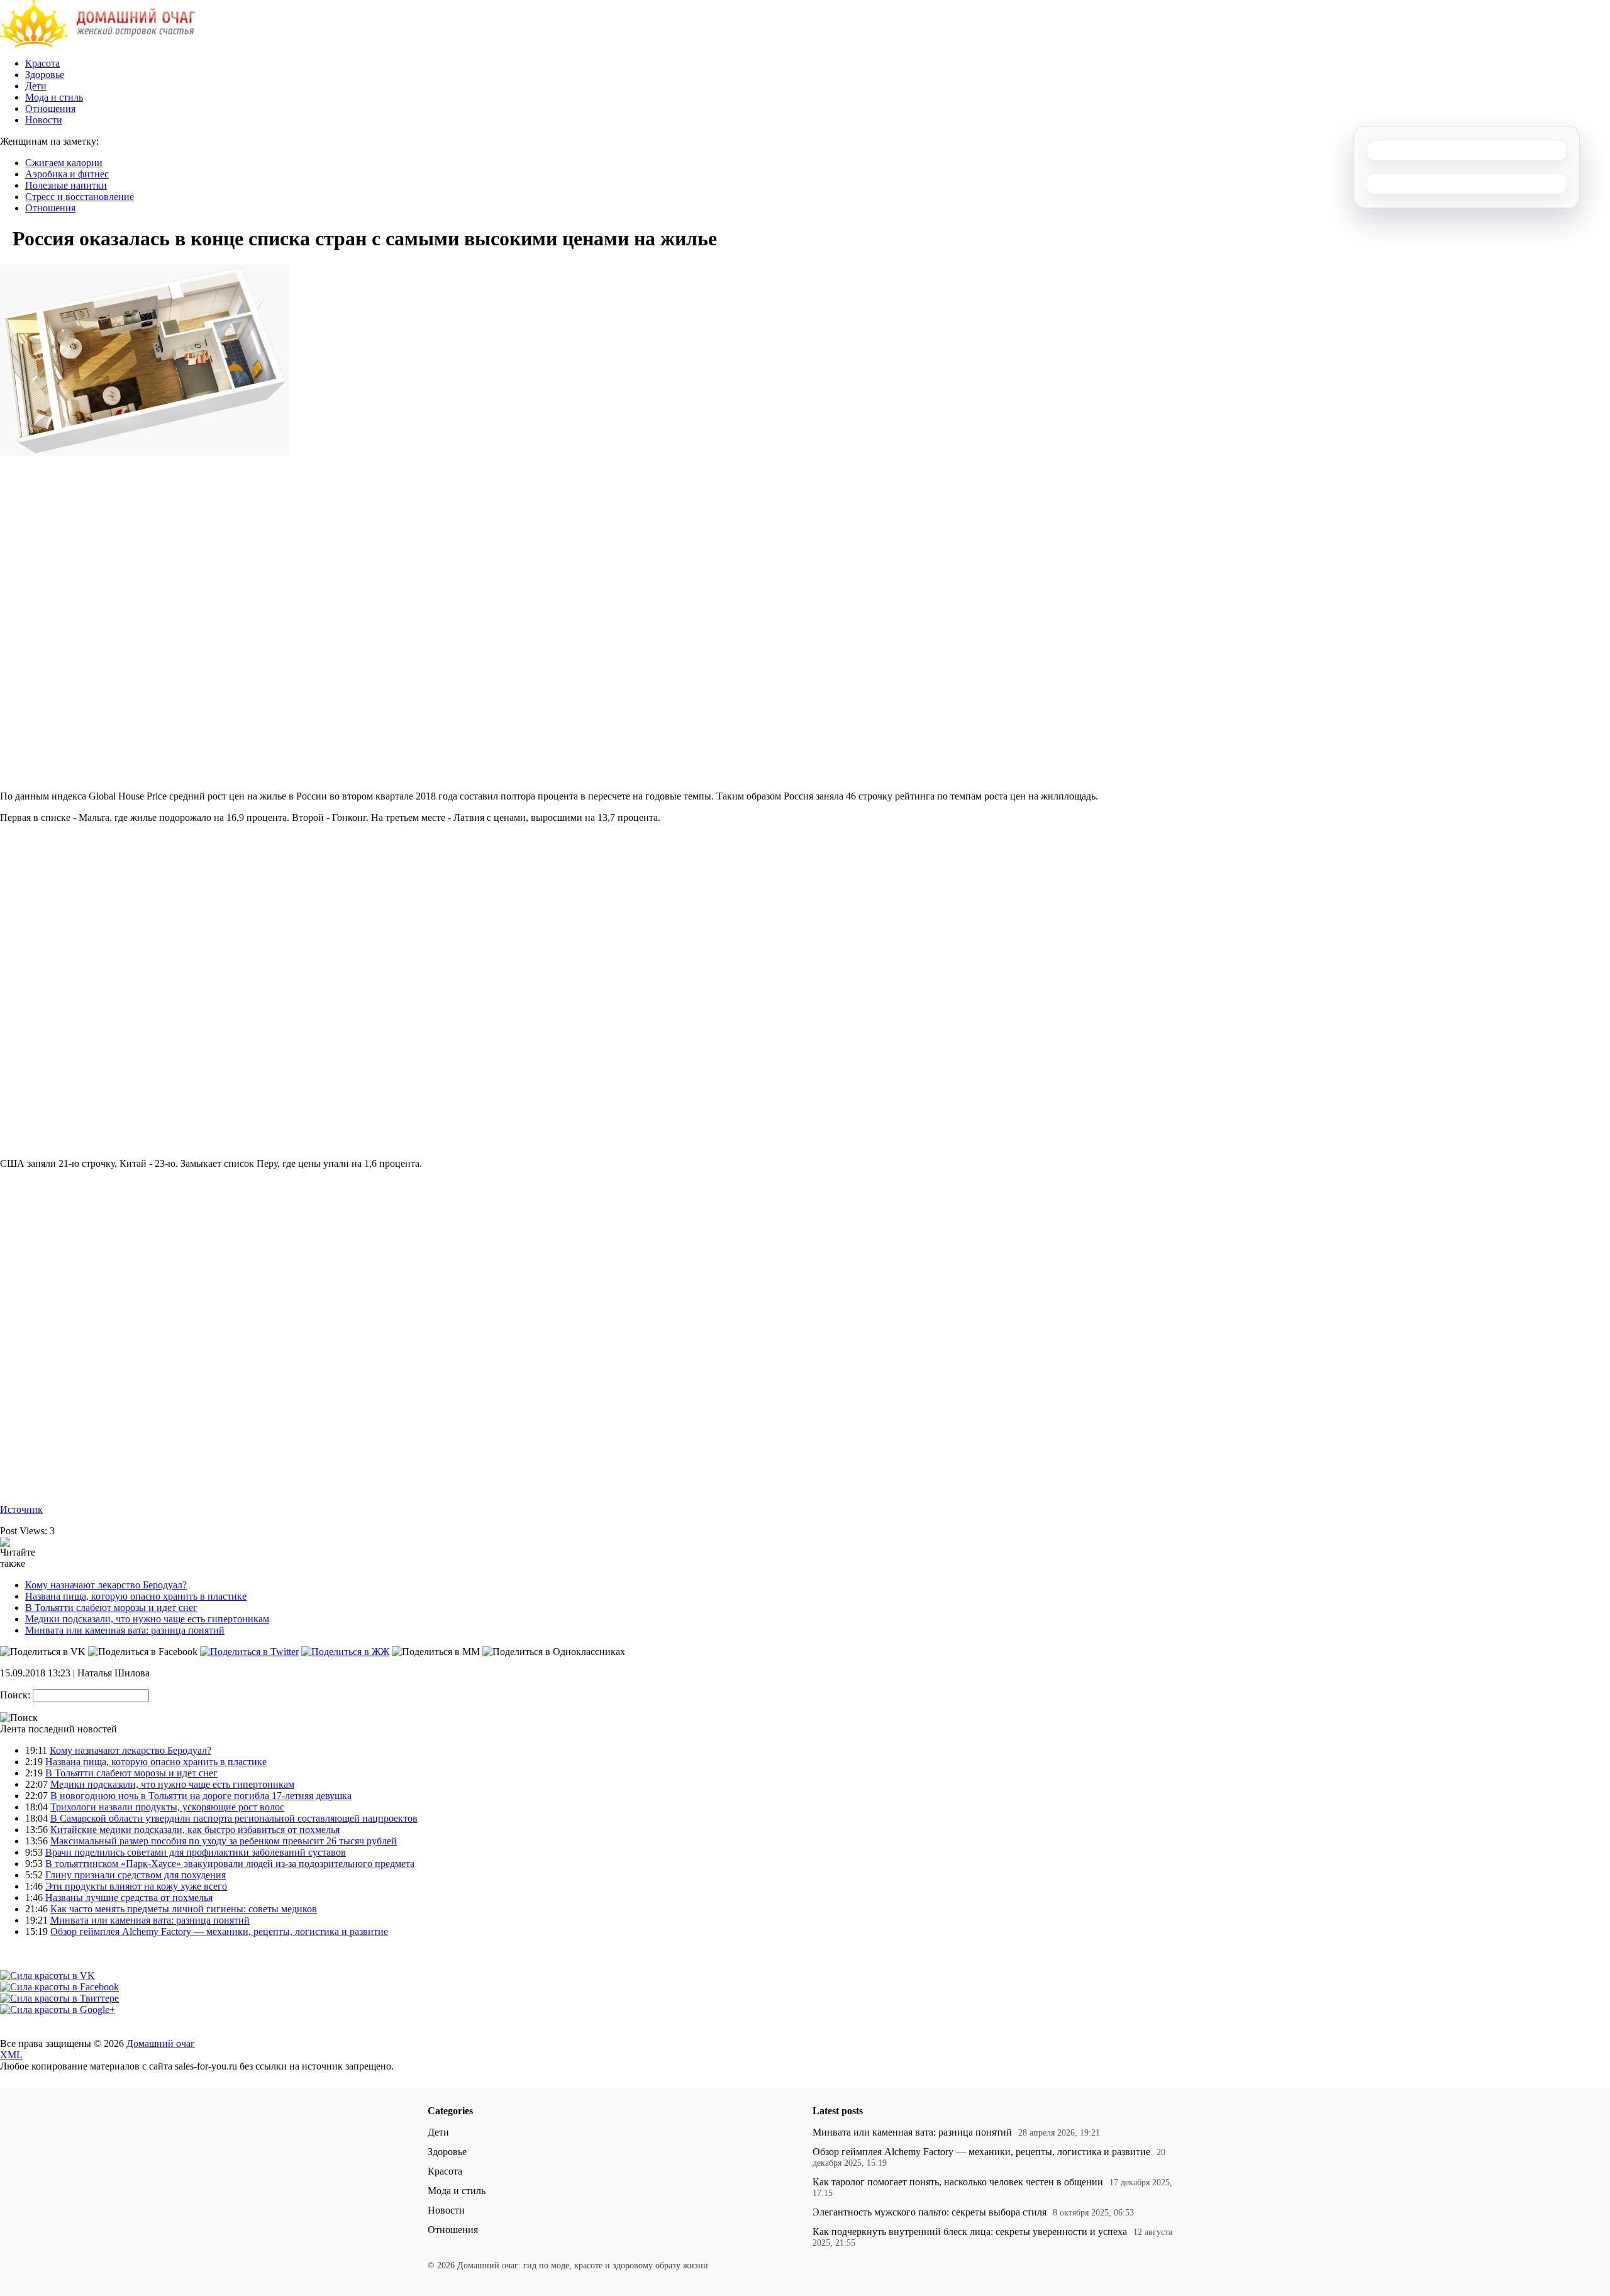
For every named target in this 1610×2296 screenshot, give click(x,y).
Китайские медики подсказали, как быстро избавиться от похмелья (195, 1830)
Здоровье (45, 75)
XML (11, 2055)
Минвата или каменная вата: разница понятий (125, 1630)
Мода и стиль (54, 97)
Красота (42, 63)
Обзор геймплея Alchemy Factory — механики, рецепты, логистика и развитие (219, 1931)
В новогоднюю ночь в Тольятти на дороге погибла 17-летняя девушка (201, 1796)
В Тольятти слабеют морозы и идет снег (111, 1608)
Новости (44, 120)
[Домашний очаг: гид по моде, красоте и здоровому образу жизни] (98, 44)
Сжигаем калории (64, 163)
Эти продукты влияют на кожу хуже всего (136, 1886)
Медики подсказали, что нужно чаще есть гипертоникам (147, 1619)
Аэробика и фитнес (67, 174)
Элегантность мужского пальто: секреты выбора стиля (930, 2212)
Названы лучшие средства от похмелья (129, 1898)
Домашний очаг (161, 2043)
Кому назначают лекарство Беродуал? (106, 1585)
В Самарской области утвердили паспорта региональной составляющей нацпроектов (234, 1818)
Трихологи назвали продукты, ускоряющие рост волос (167, 1807)
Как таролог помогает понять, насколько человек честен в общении (958, 2182)
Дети (36, 86)
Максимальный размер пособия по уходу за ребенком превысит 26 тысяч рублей (224, 1841)
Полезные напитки (66, 185)
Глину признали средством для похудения (136, 1875)
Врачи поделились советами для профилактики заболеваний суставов (196, 1852)
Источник (21, 1509)
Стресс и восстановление (80, 197)
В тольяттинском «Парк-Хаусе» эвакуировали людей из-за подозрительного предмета (230, 1864)
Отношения (50, 109)
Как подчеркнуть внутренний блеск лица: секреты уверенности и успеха (970, 2232)
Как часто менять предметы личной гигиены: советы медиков (184, 1909)
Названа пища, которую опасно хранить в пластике (136, 1596)
